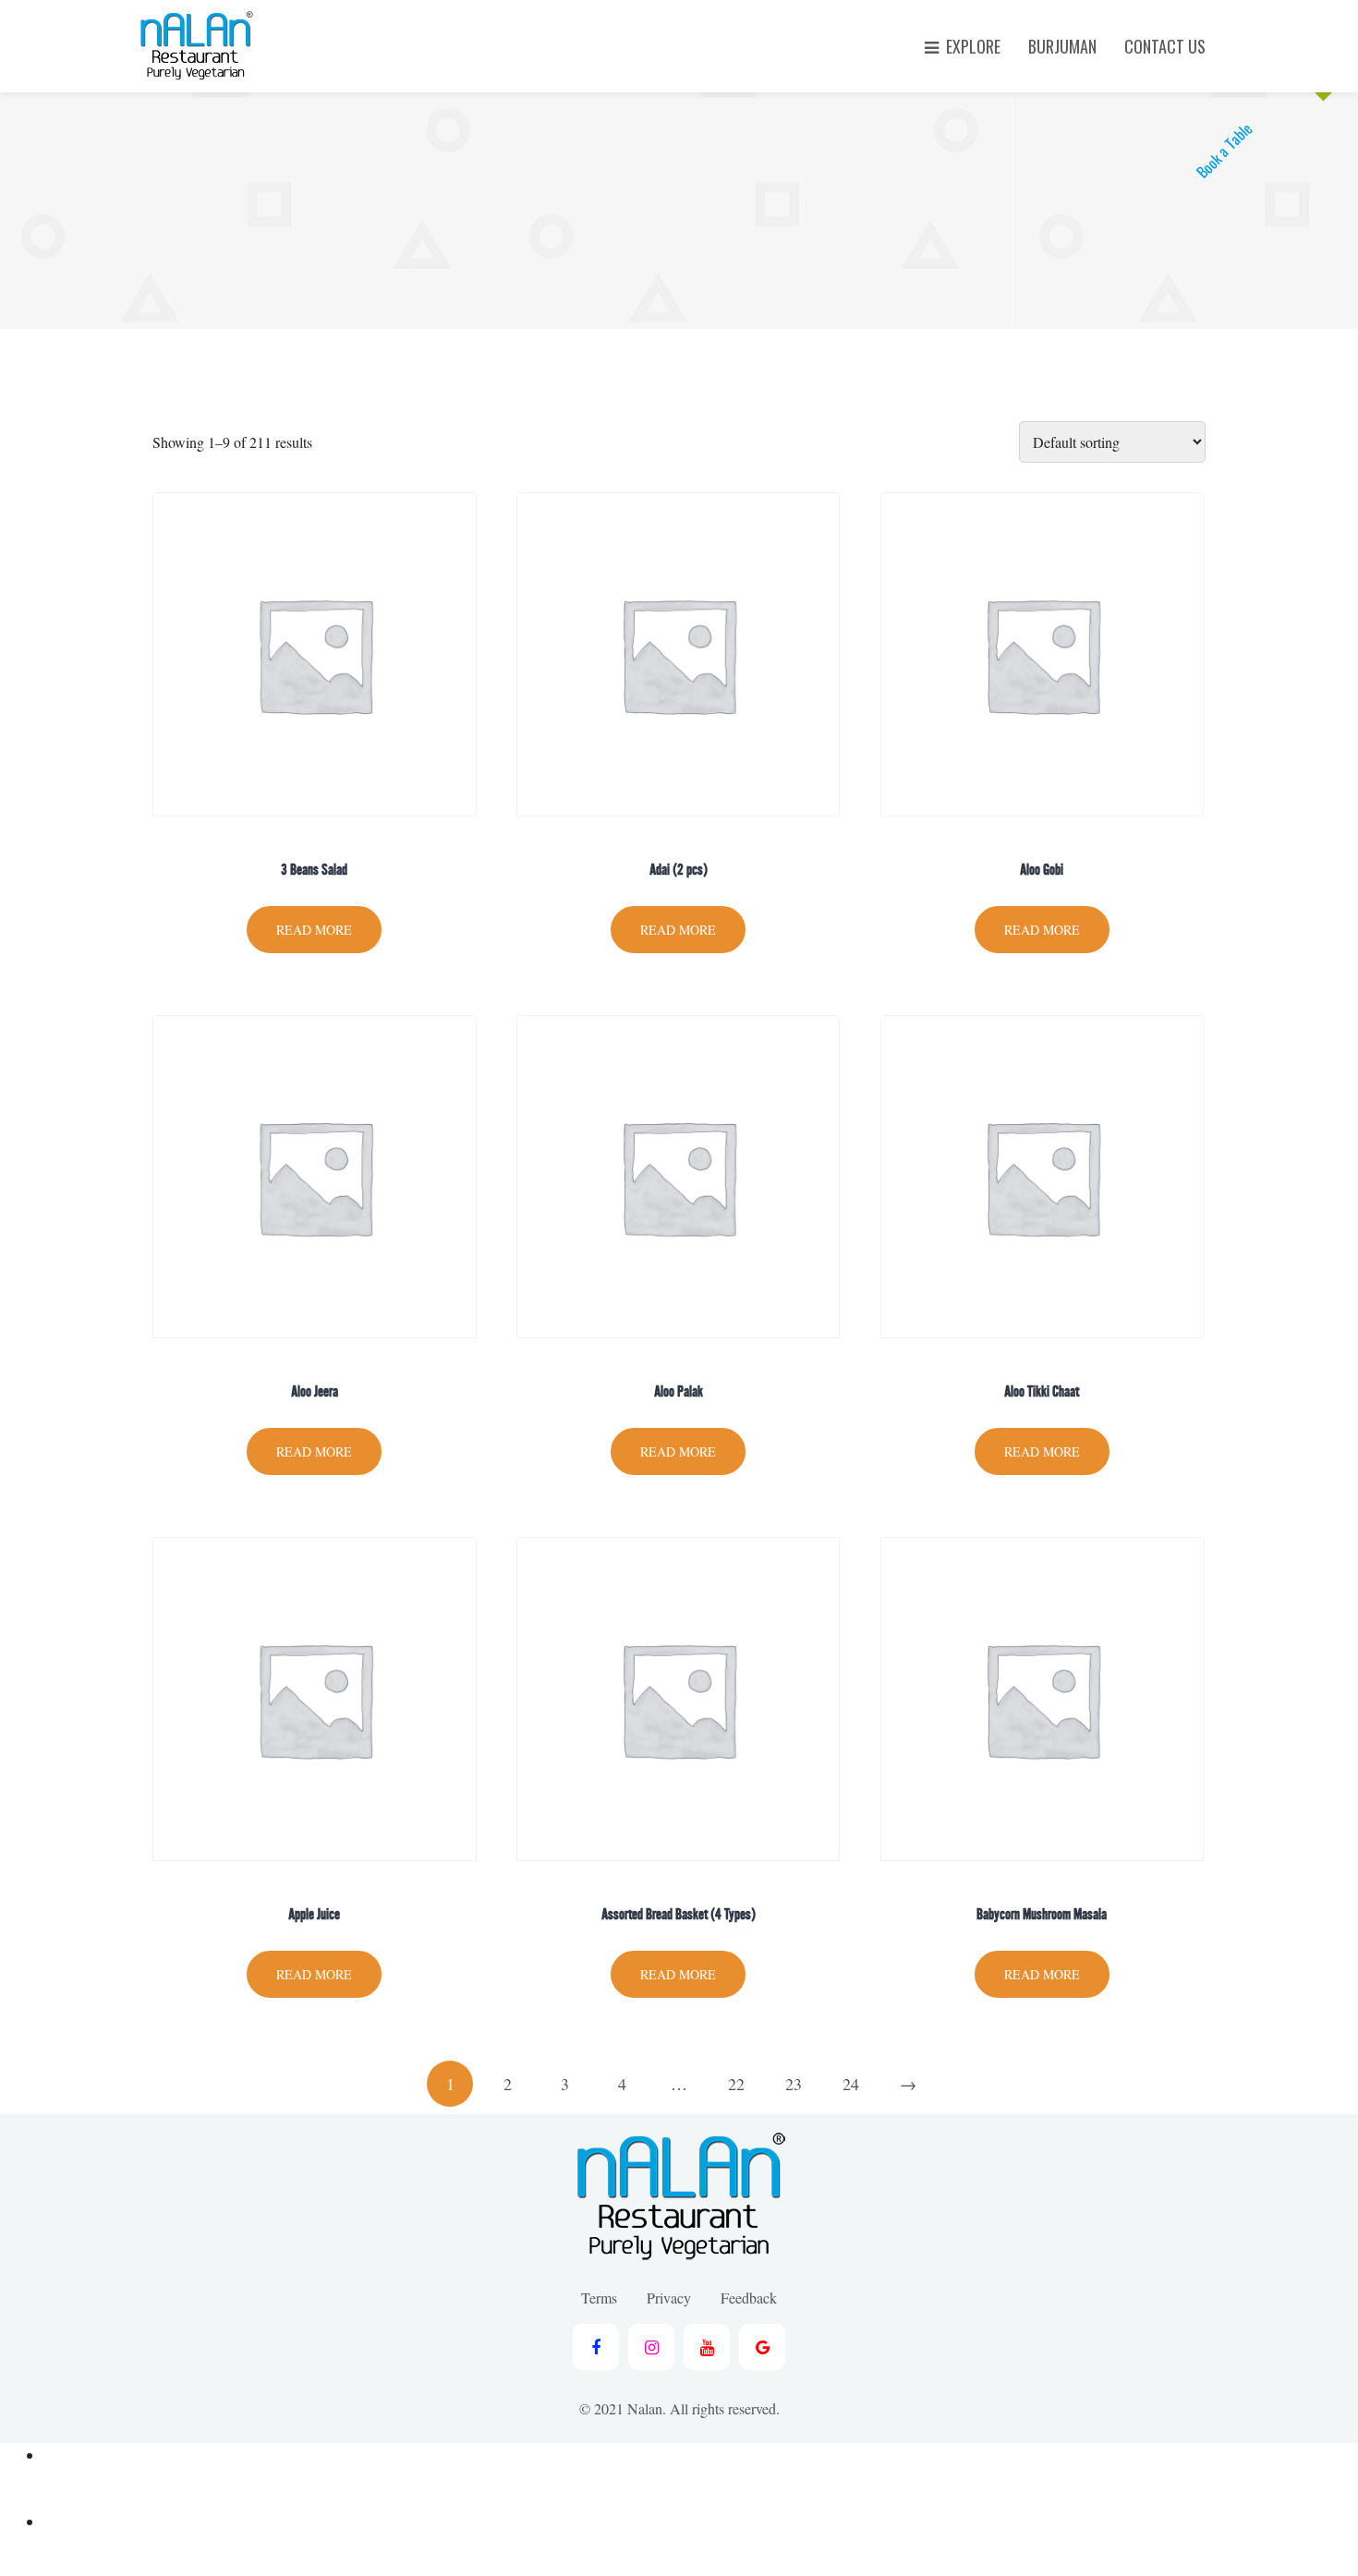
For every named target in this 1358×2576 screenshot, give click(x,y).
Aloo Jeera (315, 1391)
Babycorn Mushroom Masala (1042, 1914)
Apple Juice (314, 1914)
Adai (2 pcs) (679, 870)
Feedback (749, 2298)
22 (736, 2084)
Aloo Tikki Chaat (1042, 1391)
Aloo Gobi (1042, 870)
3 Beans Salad (314, 870)
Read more (314, 930)
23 (794, 2084)
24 (851, 2084)
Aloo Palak (679, 1391)
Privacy (669, 2298)
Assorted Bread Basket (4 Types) (679, 1914)
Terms (599, 2298)
